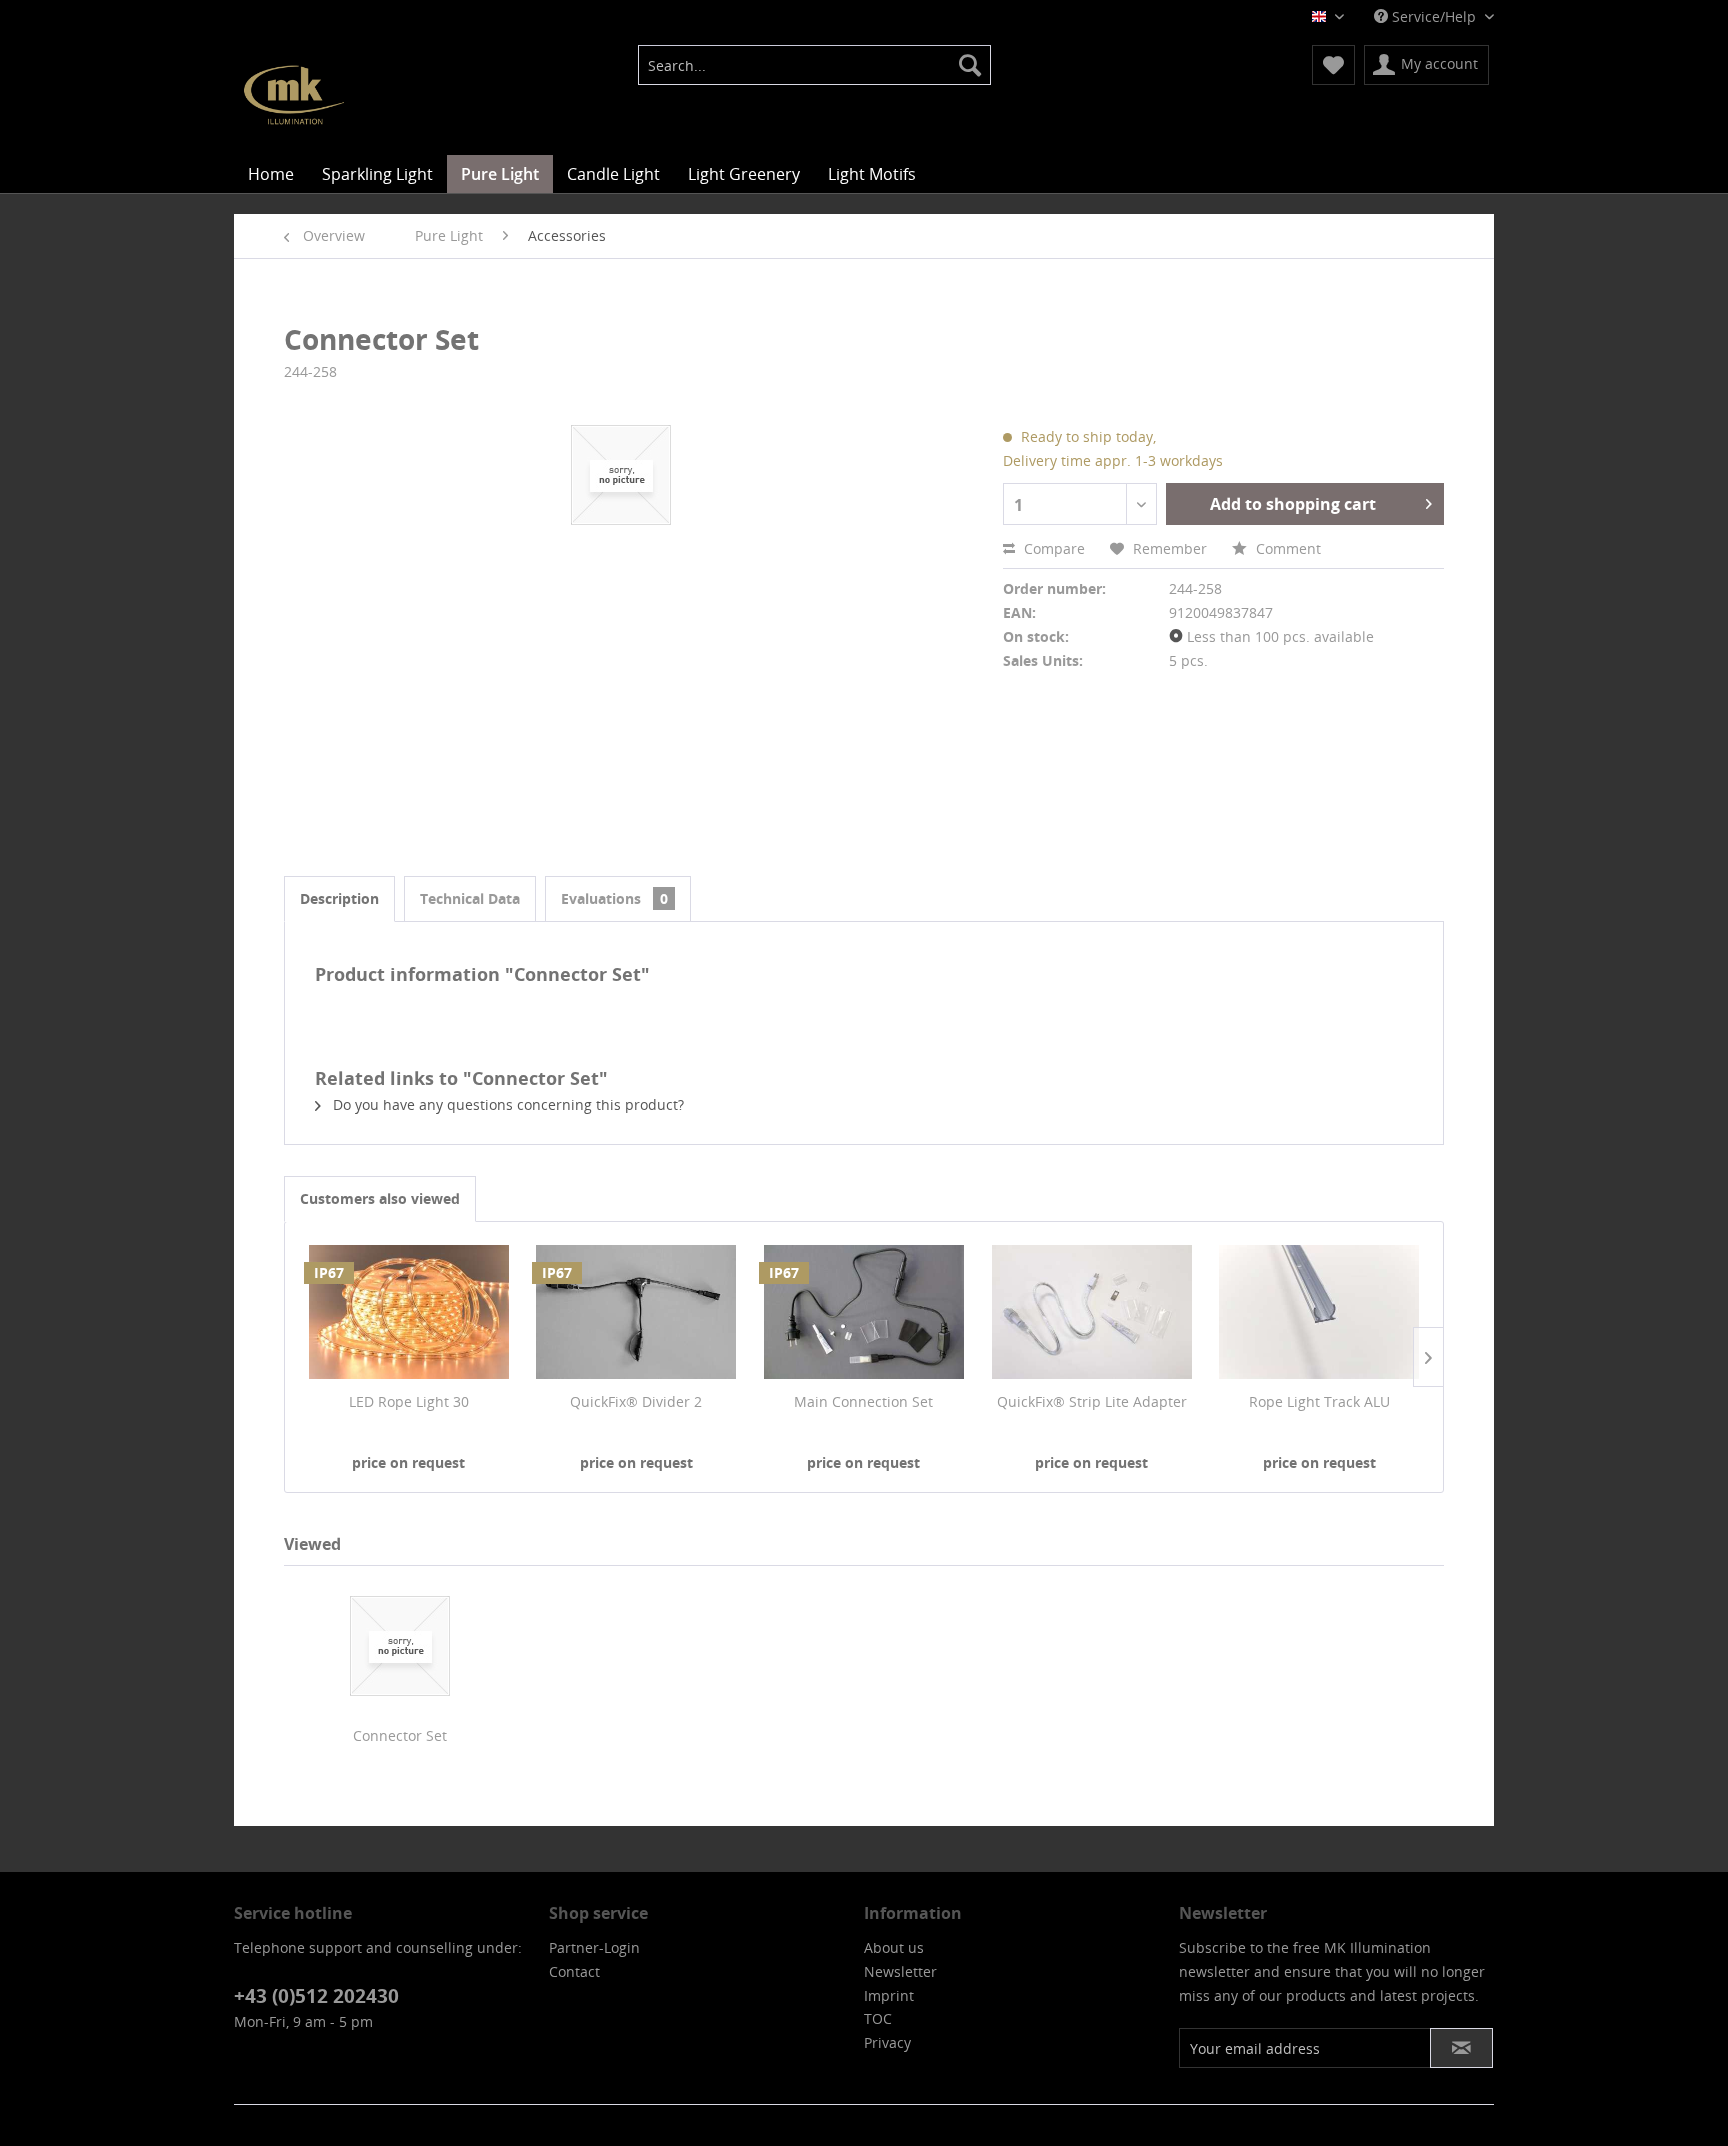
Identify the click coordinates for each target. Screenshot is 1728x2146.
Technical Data (470, 898)
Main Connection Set (863, 1401)
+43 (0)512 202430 (316, 1996)
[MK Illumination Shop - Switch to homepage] (294, 95)
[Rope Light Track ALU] (1319, 1312)
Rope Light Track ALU (1319, 1401)
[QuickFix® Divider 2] (637, 1312)
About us (894, 1947)
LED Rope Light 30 (409, 1401)
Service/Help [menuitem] (1434, 16)
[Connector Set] (400, 1646)
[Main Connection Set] (864, 1312)
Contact (574, 1971)
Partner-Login (594, 1947)
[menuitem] (814, 65)
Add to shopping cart (1293, 504)
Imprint (889, 1995)
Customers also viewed (380, 1198)
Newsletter (900, 1971)
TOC (878, 2018)
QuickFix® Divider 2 (636, 1401)
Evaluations (614, 898)
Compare (1052, 548)
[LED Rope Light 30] (409, 1312)
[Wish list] (1333, 65)
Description (339, 898)
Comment (1286, 548)
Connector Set (400, 1735)
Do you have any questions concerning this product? (506, 1104)
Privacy (887, 2042)
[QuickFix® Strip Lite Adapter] (1092, 1312)
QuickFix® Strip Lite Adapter (1092, 1401)
